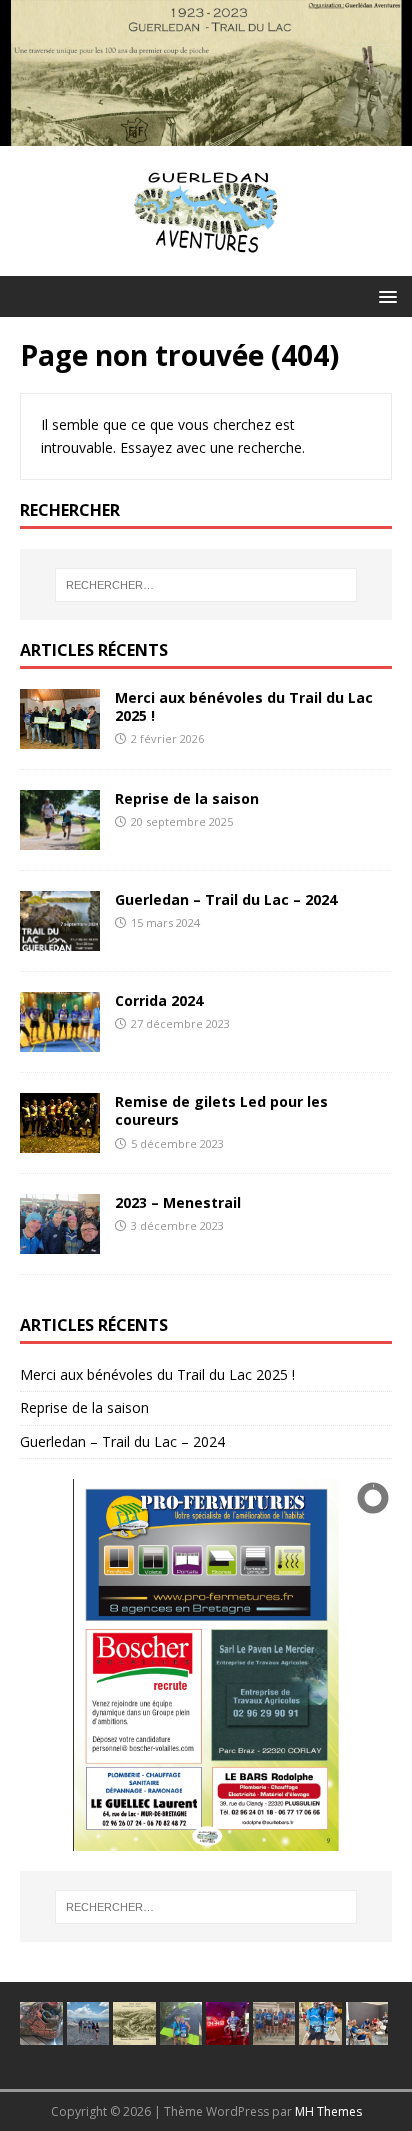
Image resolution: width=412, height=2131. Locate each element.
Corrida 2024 (159, 1000)
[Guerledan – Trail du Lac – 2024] (60, 939)
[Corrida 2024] (60, 1040)
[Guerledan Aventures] (206, 134)
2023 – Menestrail (178, 1202)
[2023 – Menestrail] (60, 1242)
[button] (384, 295)
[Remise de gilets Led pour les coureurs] (60, 1141)
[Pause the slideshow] (331, 1665)
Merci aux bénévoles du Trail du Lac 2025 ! (244, 706)
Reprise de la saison (187, 798)
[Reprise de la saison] (60, 838)
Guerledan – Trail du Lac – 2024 (226, 899)
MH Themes (328, 2111)
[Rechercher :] (206, 585)
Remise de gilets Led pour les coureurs (221, 1110)
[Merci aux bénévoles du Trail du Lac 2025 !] (60, 737)
